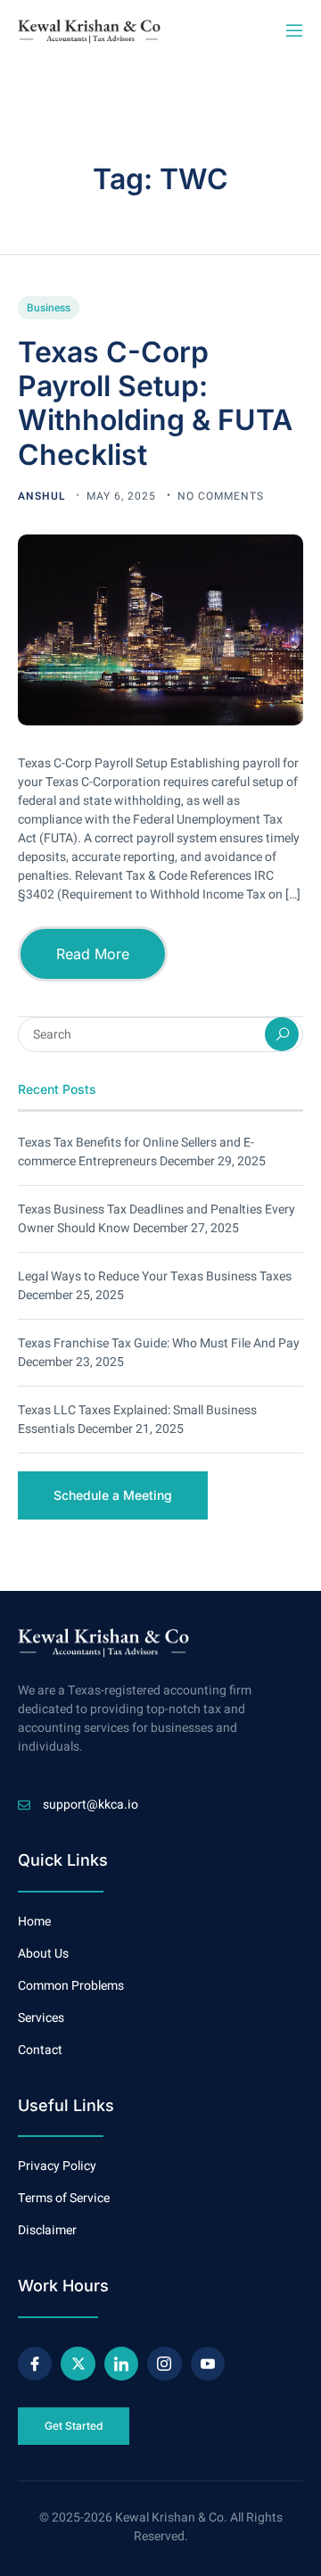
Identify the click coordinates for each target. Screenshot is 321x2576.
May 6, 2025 (123, 496)
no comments (221, 496)
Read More (93, 954)
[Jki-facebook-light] (35, 2364)
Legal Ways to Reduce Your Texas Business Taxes (155, 1276)
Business (49, 308)
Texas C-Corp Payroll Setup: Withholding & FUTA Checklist (155, 403)
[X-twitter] (78, 2364)
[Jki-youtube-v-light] (208, 2364)
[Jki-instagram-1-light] (164, 2364)
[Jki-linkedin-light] (121, 2364)
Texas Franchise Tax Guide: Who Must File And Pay (159, 1343)
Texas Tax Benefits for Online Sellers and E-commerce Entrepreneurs (136, 1152)
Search (282, 1034)
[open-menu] (293, 31)
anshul (43, 496)
